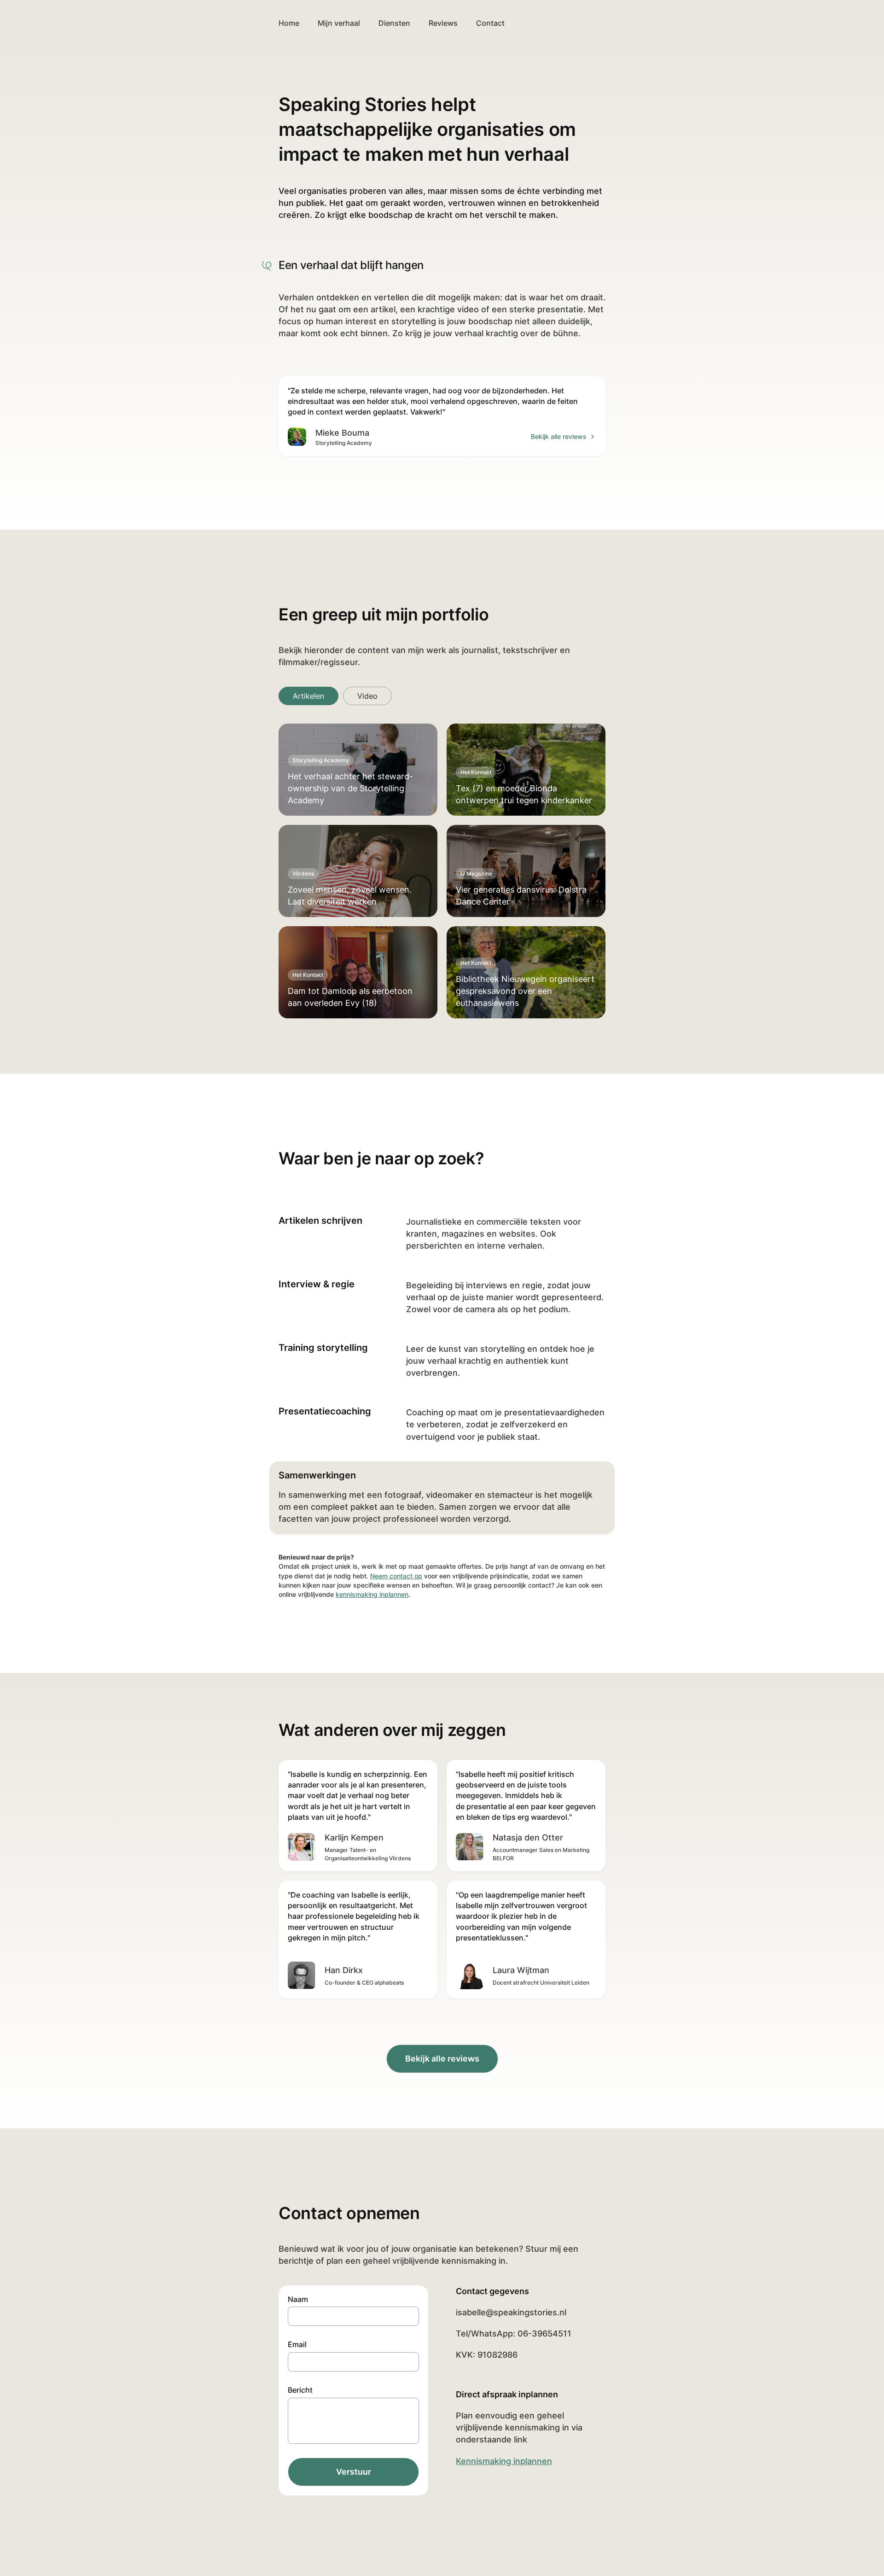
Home (289, 23)
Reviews (443, 23)
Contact (490, 23)
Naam (298, 2299)
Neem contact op (396, 1576)
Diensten (394, 23)
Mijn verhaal (339, 23)
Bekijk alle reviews (559, 436)
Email (297, 2344)
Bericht (300, 2390)
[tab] (308, 696)
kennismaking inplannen (372, 1594)
